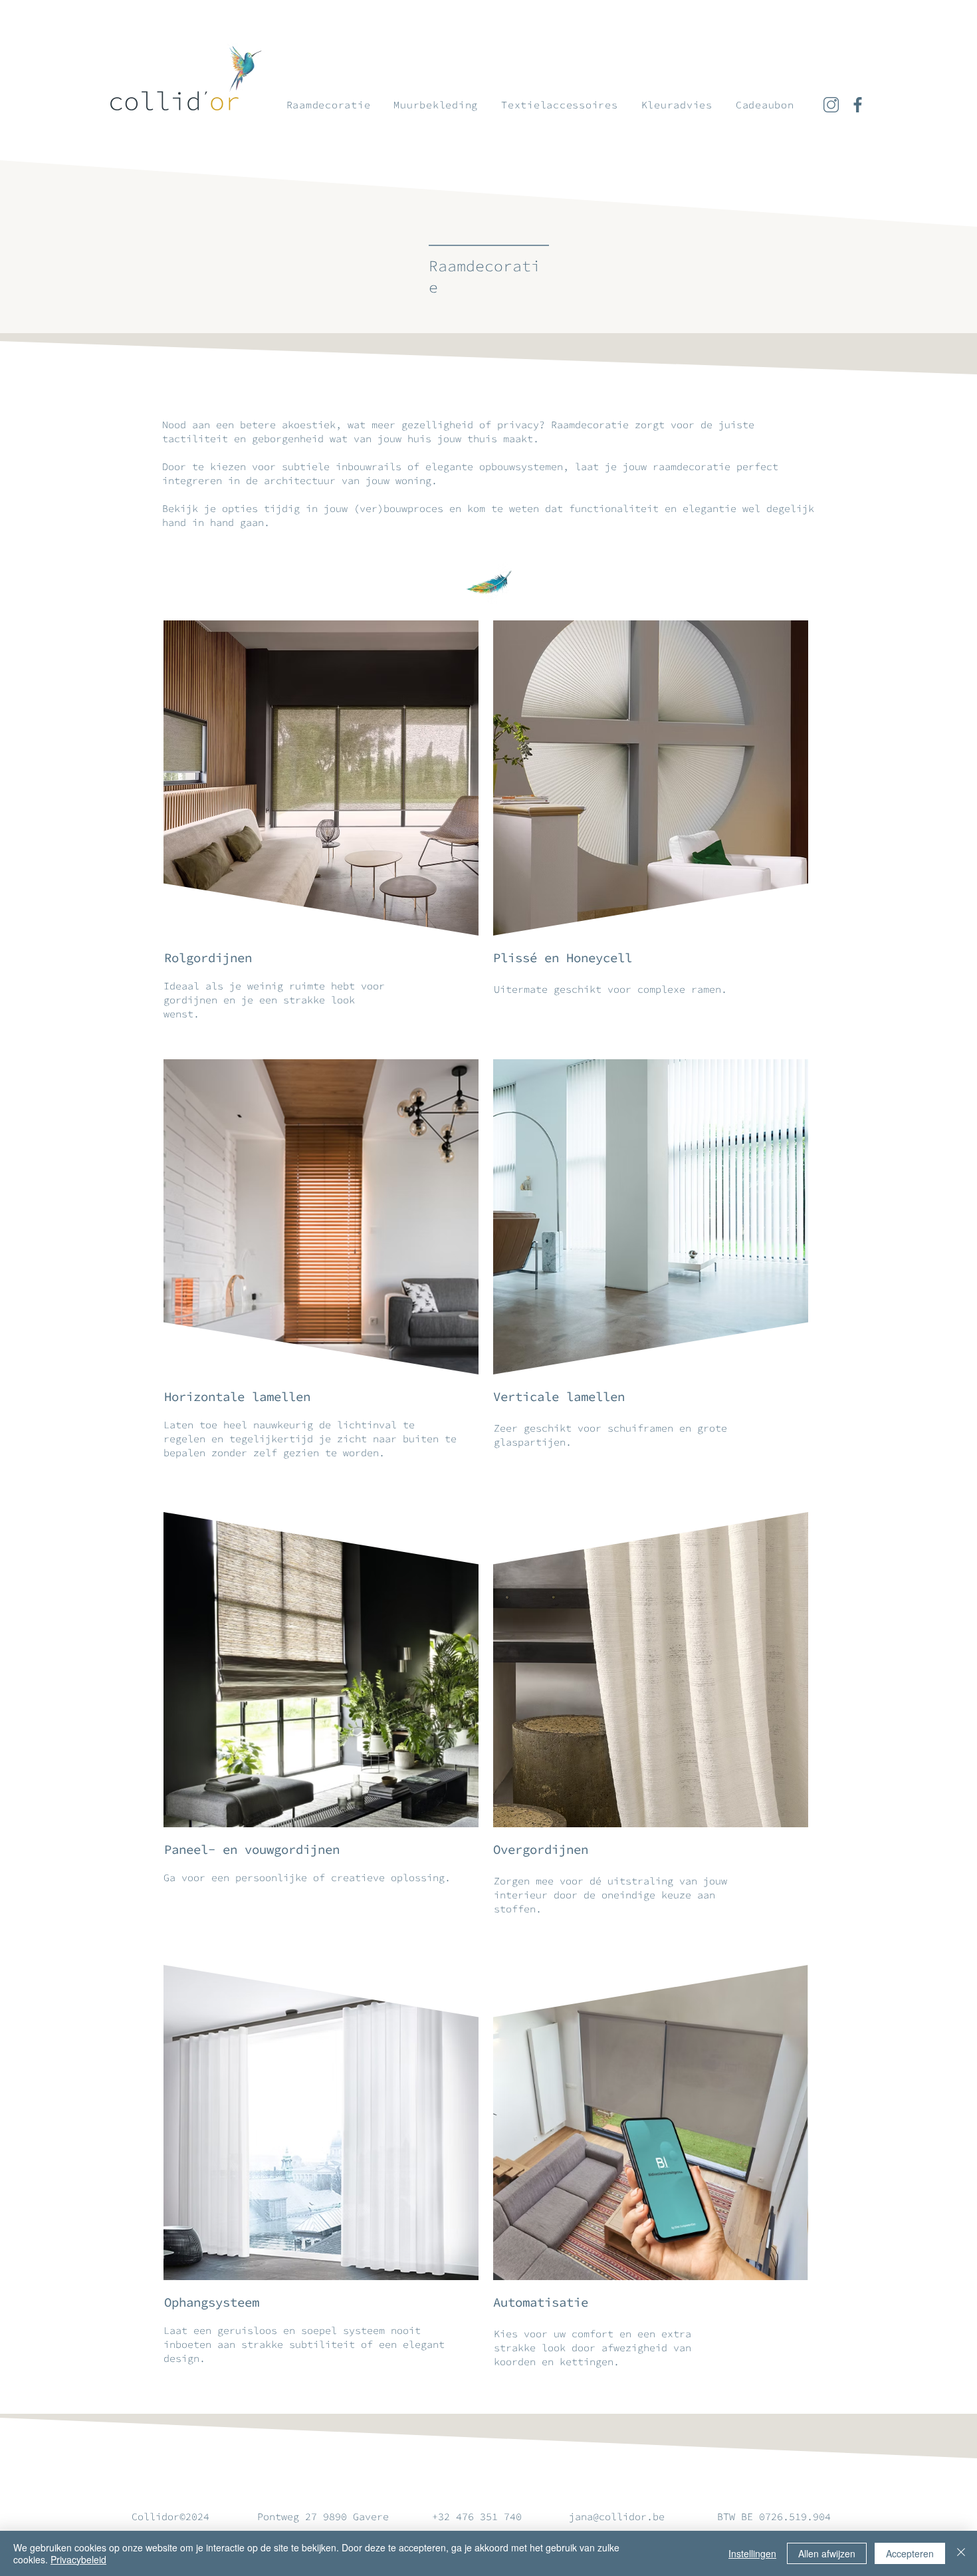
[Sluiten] (961, 2553)
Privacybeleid (78, 2559)
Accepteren (910, 2553)
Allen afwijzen (827, 2553)
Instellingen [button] (752, 2553)
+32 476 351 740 (480, 2516)
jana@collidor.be (617, 2516)
